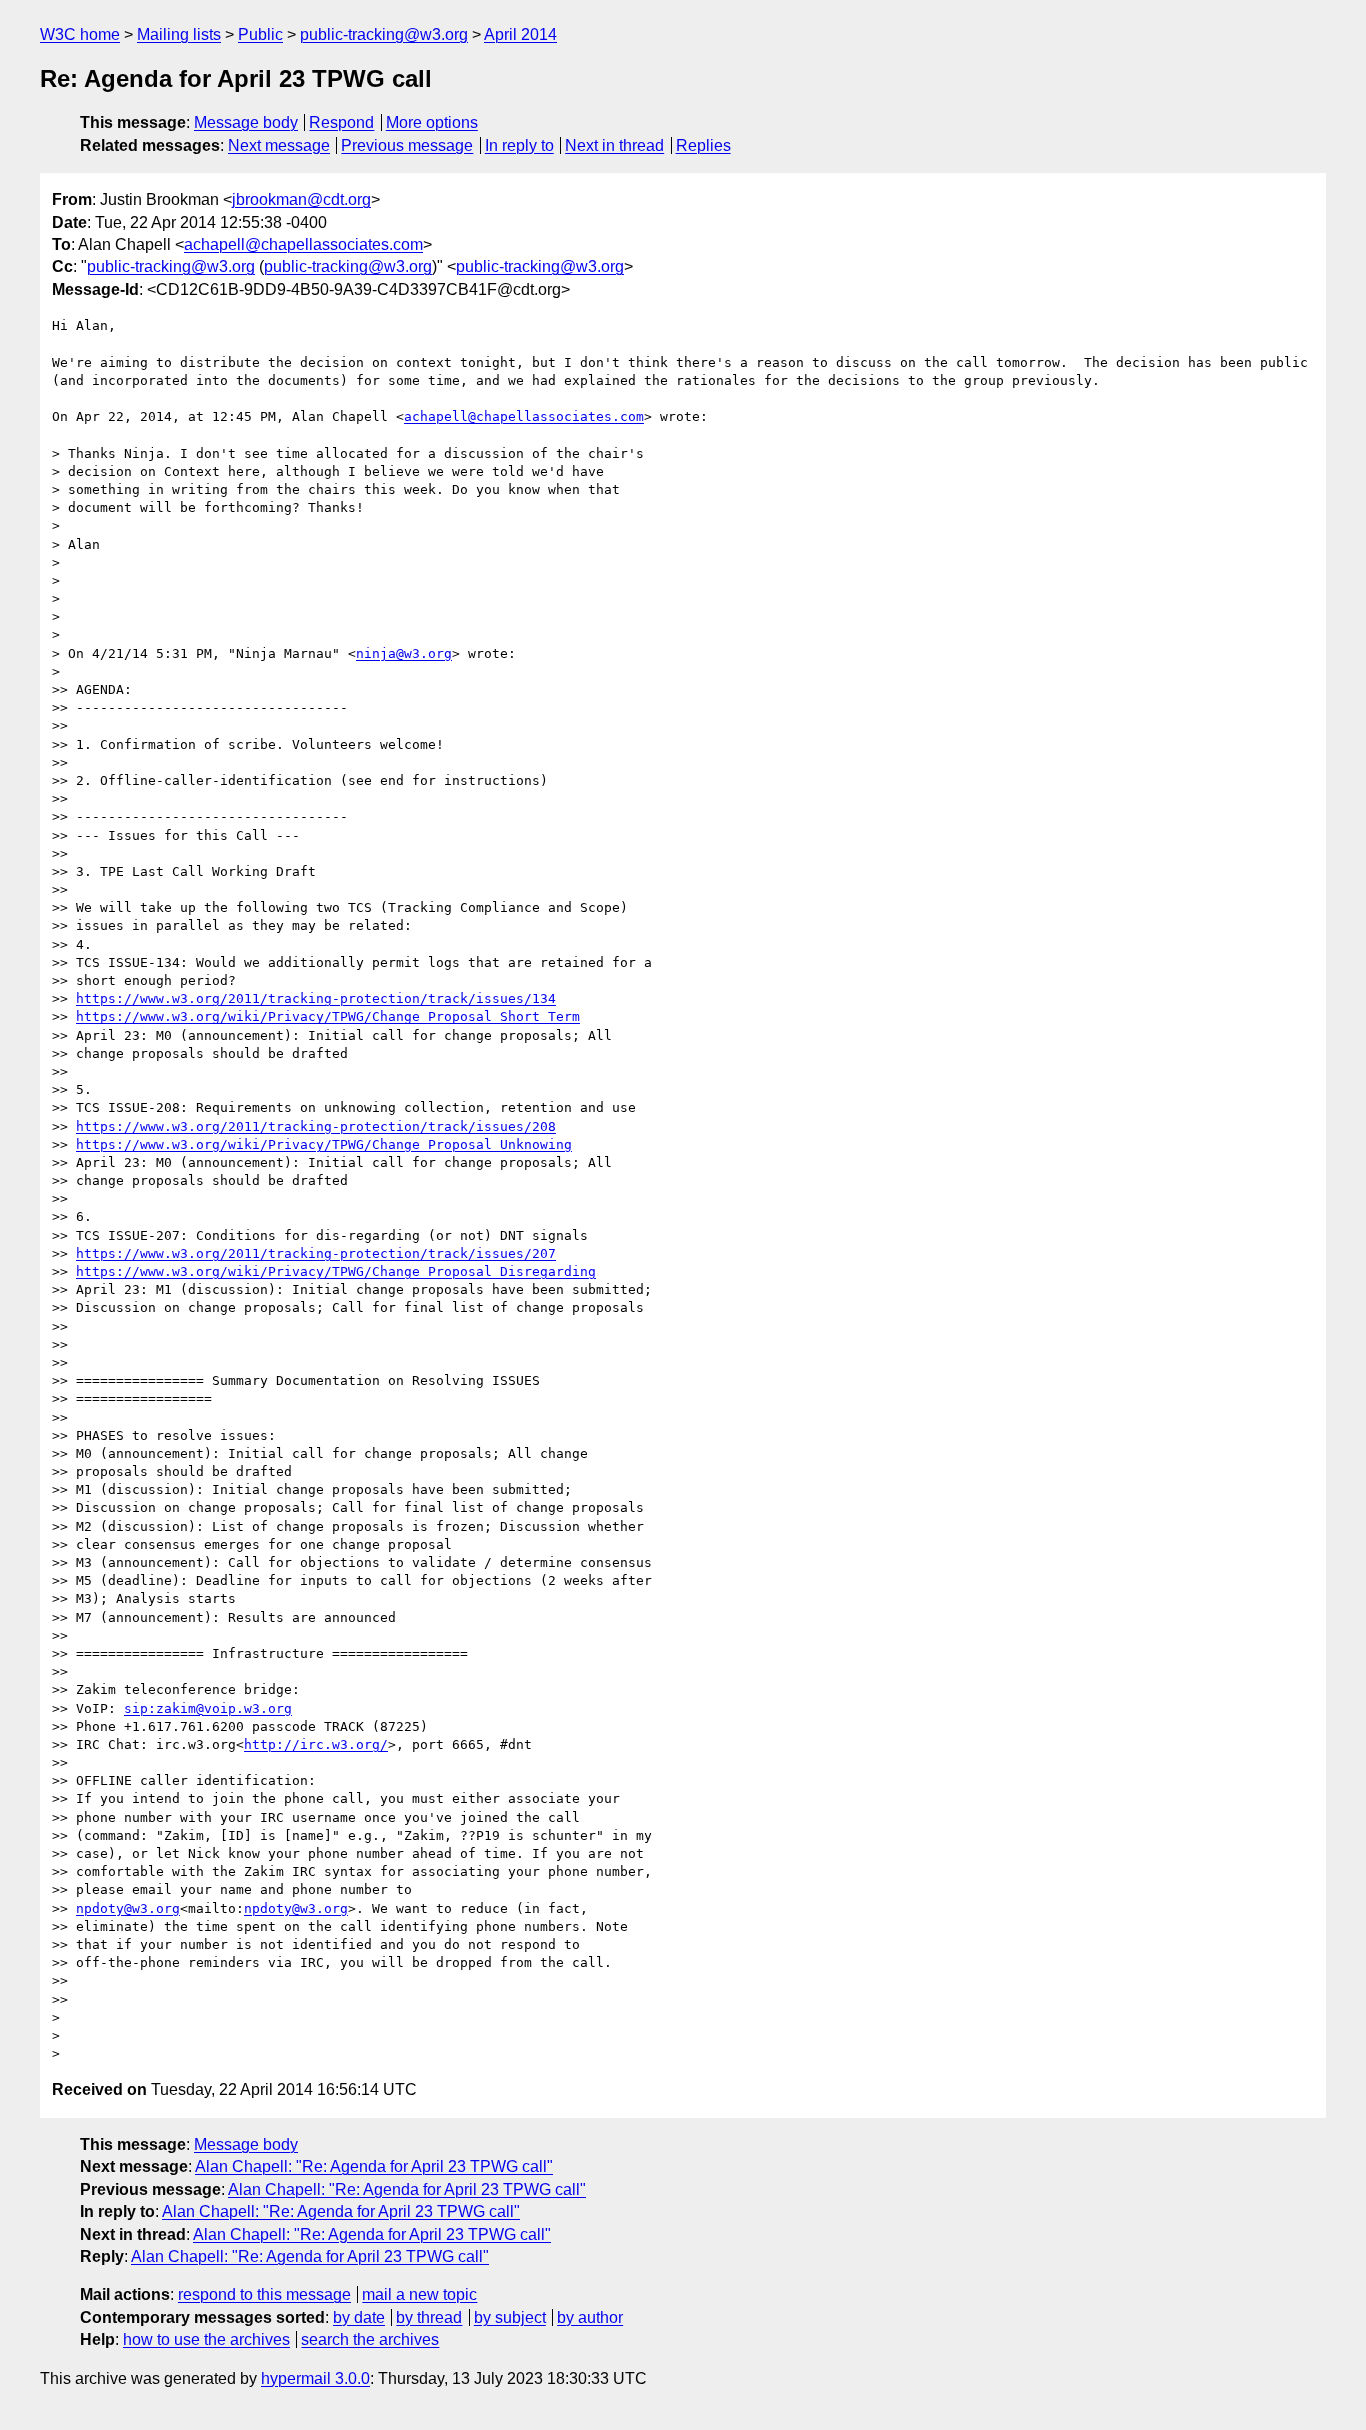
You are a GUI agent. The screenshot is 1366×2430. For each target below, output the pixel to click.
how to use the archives (206, 2339)
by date (359, 2317)
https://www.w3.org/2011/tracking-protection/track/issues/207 (316, 1253)
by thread (429, 2317)
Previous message (407, 145)
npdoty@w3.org (128, 1908)
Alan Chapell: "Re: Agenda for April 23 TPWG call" (374, 2166)
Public (260, 34)
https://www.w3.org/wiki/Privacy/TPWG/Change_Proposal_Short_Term (328, 1016)
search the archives (370, 2339)
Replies (703, 145)
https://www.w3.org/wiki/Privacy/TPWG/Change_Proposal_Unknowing (324, 1144)
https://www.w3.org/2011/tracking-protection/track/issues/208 (316, 1126)
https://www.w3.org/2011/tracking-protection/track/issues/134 (316, 998)
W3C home (80, 34)
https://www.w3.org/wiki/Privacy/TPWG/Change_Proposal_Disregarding (336, 1271)
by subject (510, 2317)
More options (432, 122)
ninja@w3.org (404, 653)
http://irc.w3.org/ (316, 1744)
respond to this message (264, 2294)
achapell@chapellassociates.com (303, 244)
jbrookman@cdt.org (301, 199)
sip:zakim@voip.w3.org (208, 1708)
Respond (341, 122)
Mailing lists (179, 34)
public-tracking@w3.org (384, 34)
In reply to (519, 145)
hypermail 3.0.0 (315, 2378)
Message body (246, 122)
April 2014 (520, 34)
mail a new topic (419, 2294)
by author (590, 2317)
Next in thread (614, 145)
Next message (279, 145)
